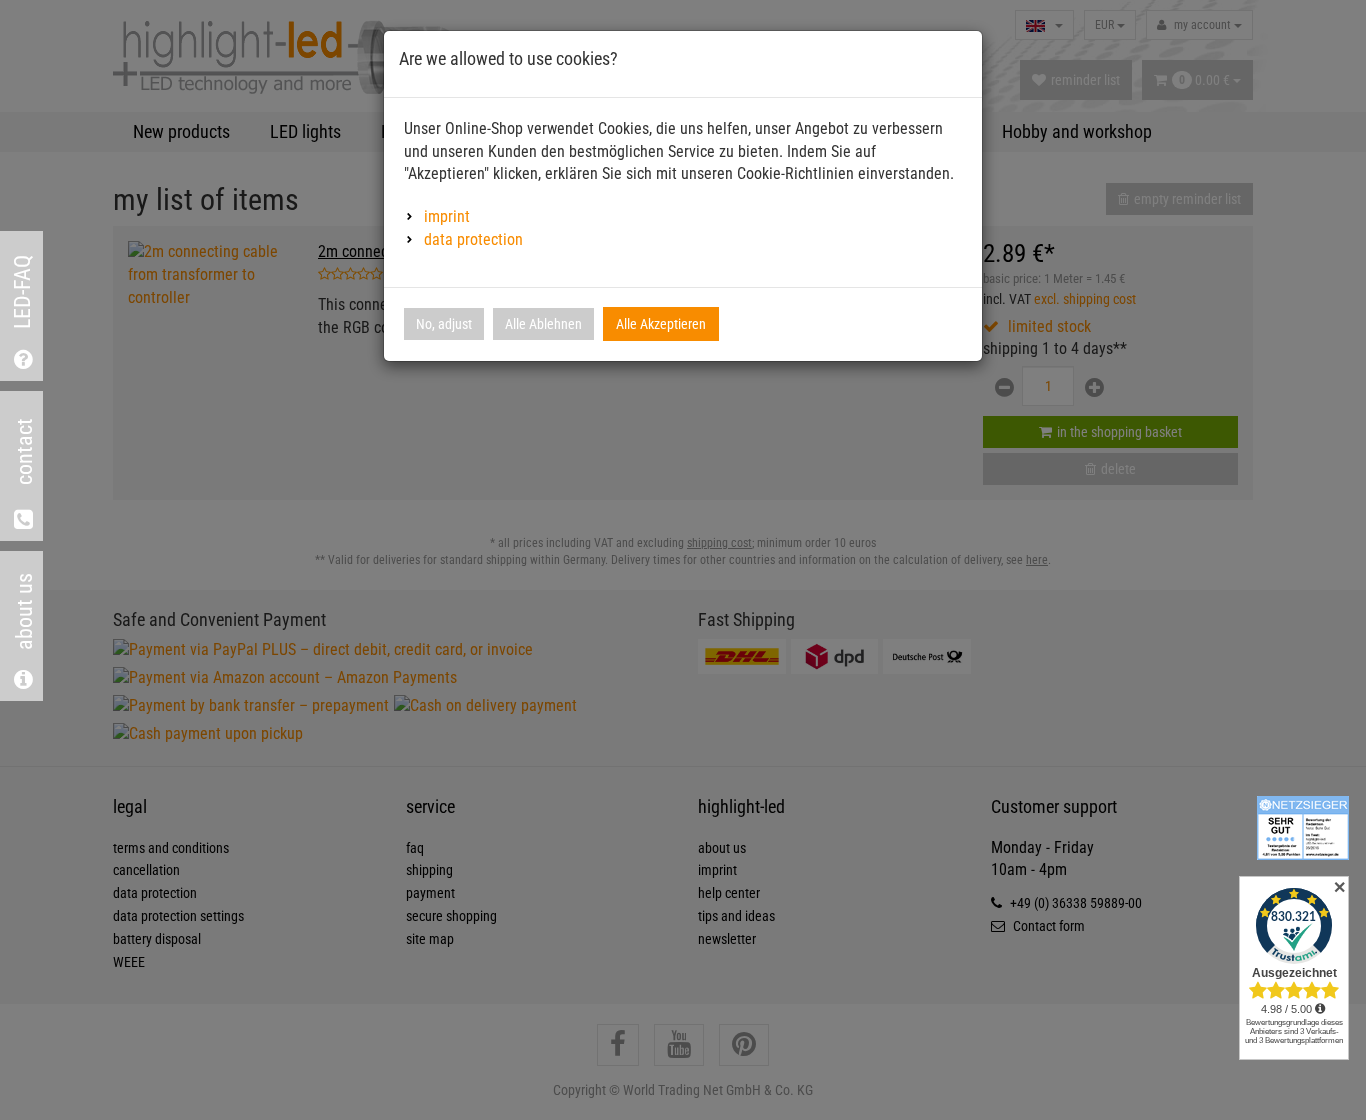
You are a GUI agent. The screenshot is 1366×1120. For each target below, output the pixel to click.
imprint (447, 216)
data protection (473, 239)
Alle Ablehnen (543, 324)
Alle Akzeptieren (661, 324)
